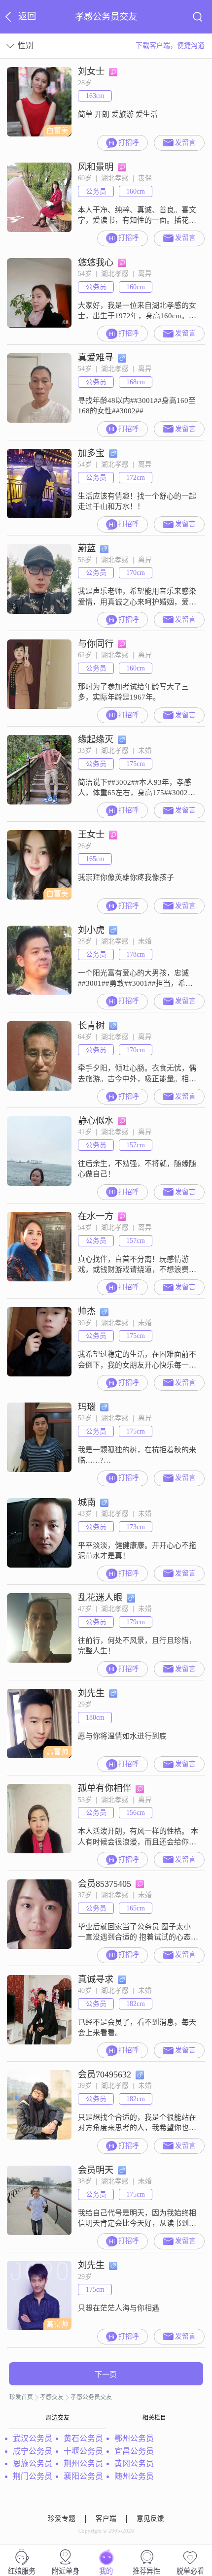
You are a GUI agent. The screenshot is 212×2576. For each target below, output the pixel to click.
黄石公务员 (83, 2438)
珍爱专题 (62, 2519)
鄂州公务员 (134, 2438)
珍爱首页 (21, 2397)
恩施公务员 (33, 2463)
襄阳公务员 (83, 2476)
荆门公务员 (33, 2476)
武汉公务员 (33, 2438)
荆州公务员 (83, 2463)
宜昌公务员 (134, 2451)
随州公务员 (134, 2476)
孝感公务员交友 (91, 2397)
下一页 (106, 2375)
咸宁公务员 (33, 2451)
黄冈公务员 (134, 2463)
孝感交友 (52, 2397)
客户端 (106, 2519)
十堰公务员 (83, 2451)
